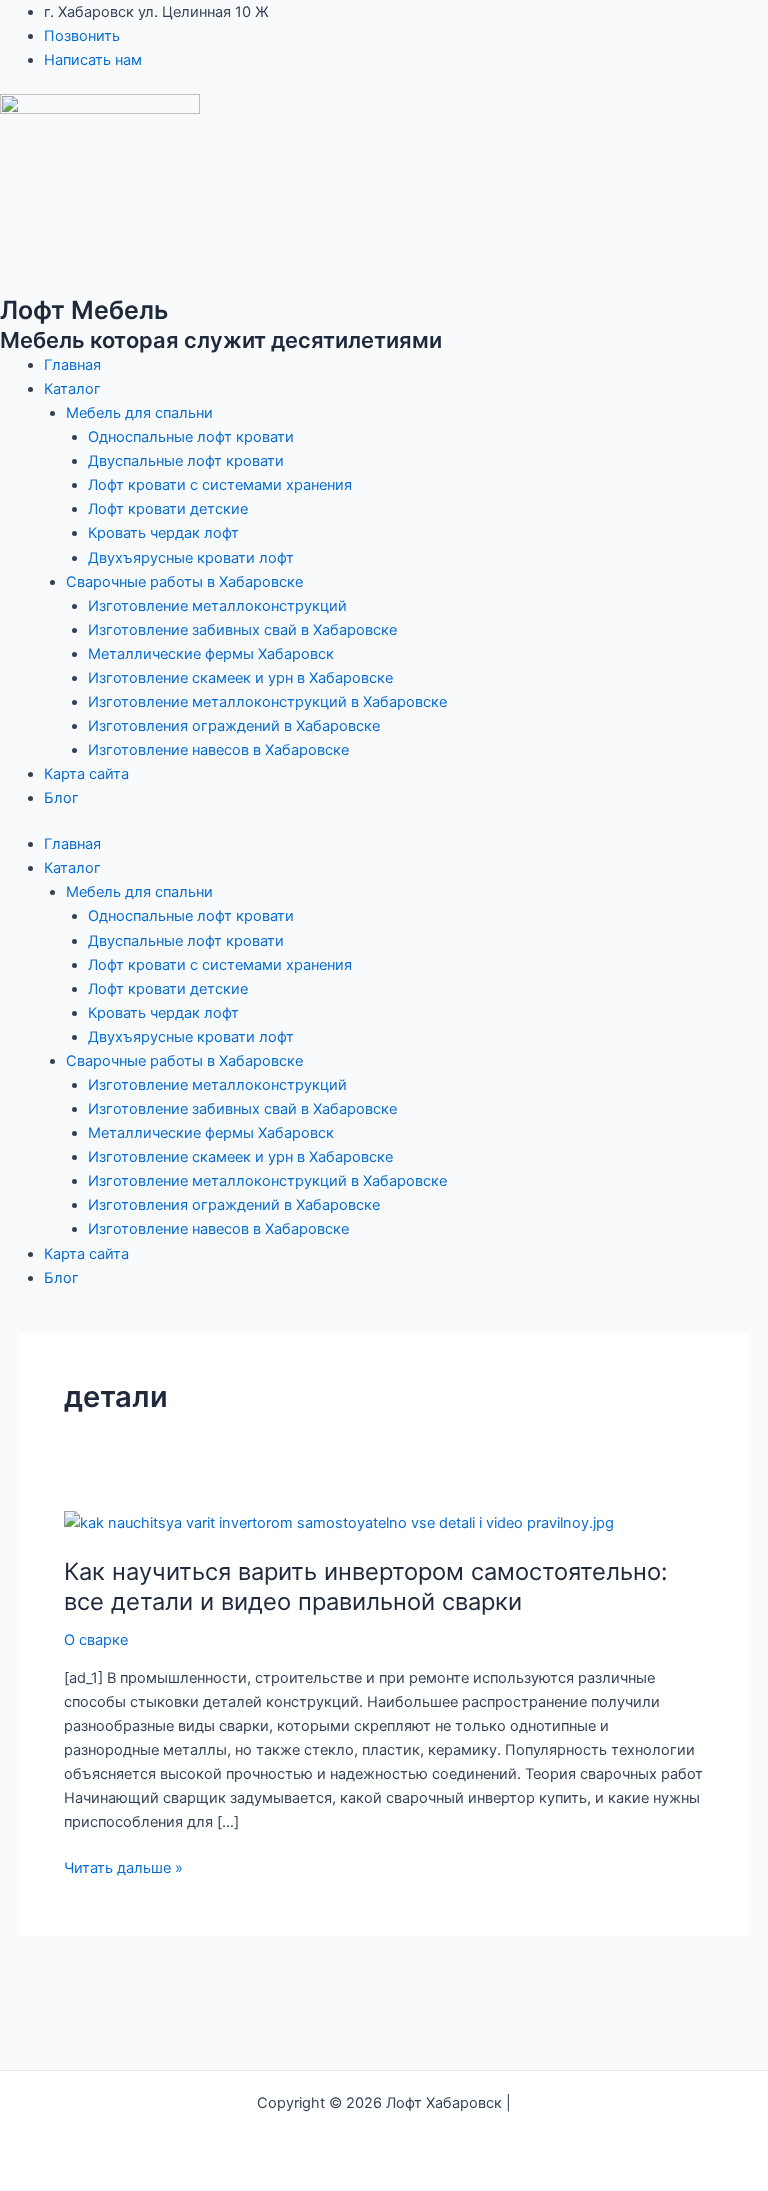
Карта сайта (86, 774)
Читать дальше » (123, 1866)
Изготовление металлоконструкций (217, 606)
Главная (72, 365)
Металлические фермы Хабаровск (211, 654)
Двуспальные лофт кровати (186, 461)
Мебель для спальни (139, 413)
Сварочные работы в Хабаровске (184, 582)
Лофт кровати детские (168, 509)
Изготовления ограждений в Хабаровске (234, 726)
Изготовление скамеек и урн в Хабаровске (240, 678)
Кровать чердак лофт (163, 533)
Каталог (72, 389)
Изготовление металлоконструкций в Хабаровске (267, 702)
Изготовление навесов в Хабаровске (218, 750)
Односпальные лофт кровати (191, 437)
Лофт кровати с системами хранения (220, 485)
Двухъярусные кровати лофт (191, 558)
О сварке (96, 1640)
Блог (61, 798)
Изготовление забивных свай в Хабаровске (242, 630)
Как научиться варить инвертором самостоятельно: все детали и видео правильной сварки (366, 1587)
